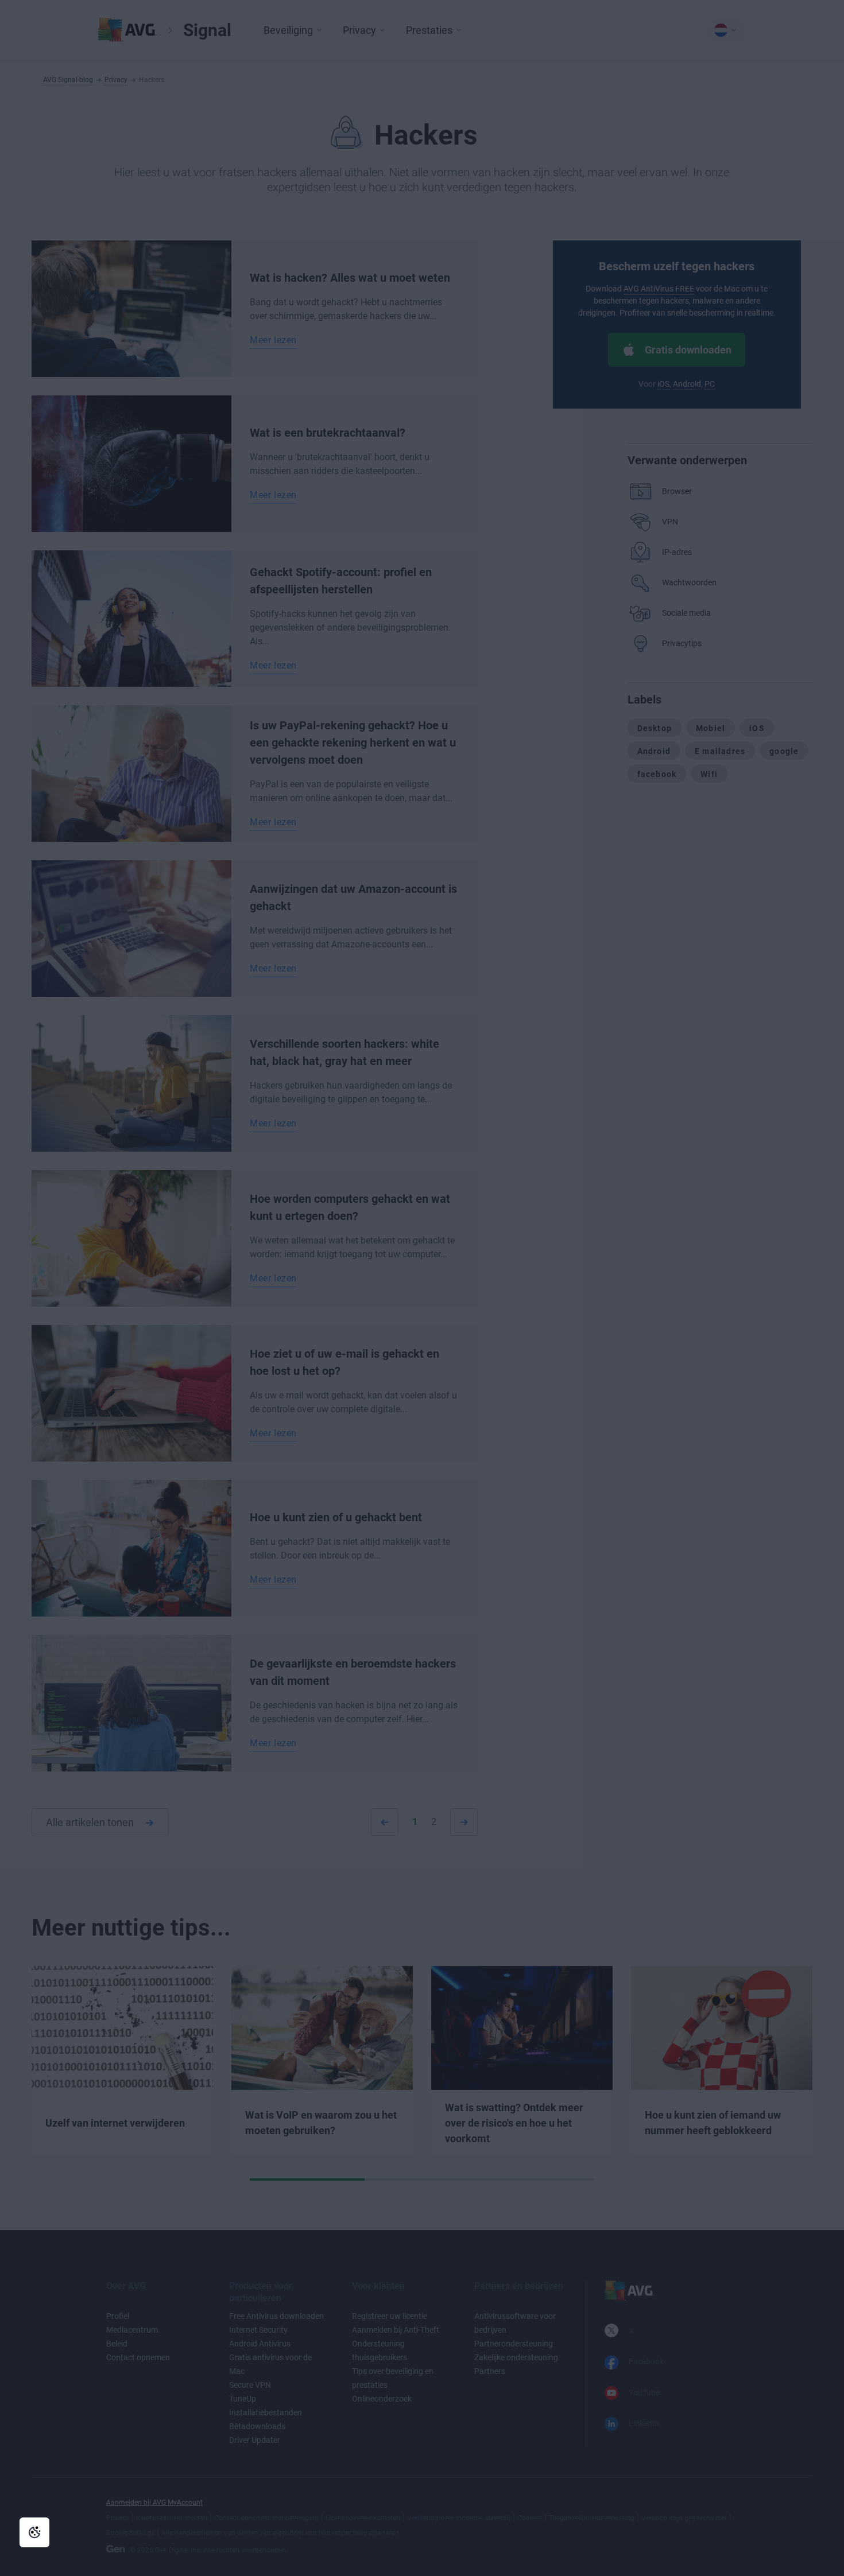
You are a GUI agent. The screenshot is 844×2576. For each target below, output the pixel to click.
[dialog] (422, 1288)
